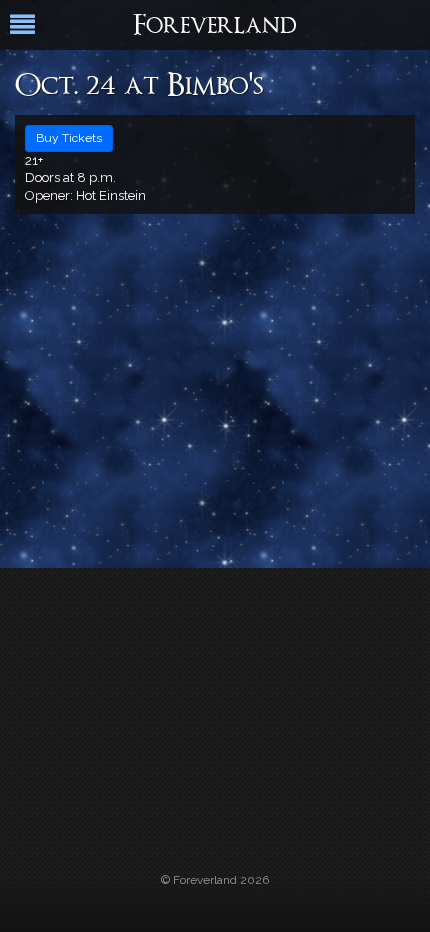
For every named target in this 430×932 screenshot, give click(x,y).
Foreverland (215, 27)
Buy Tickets (69, 138)
